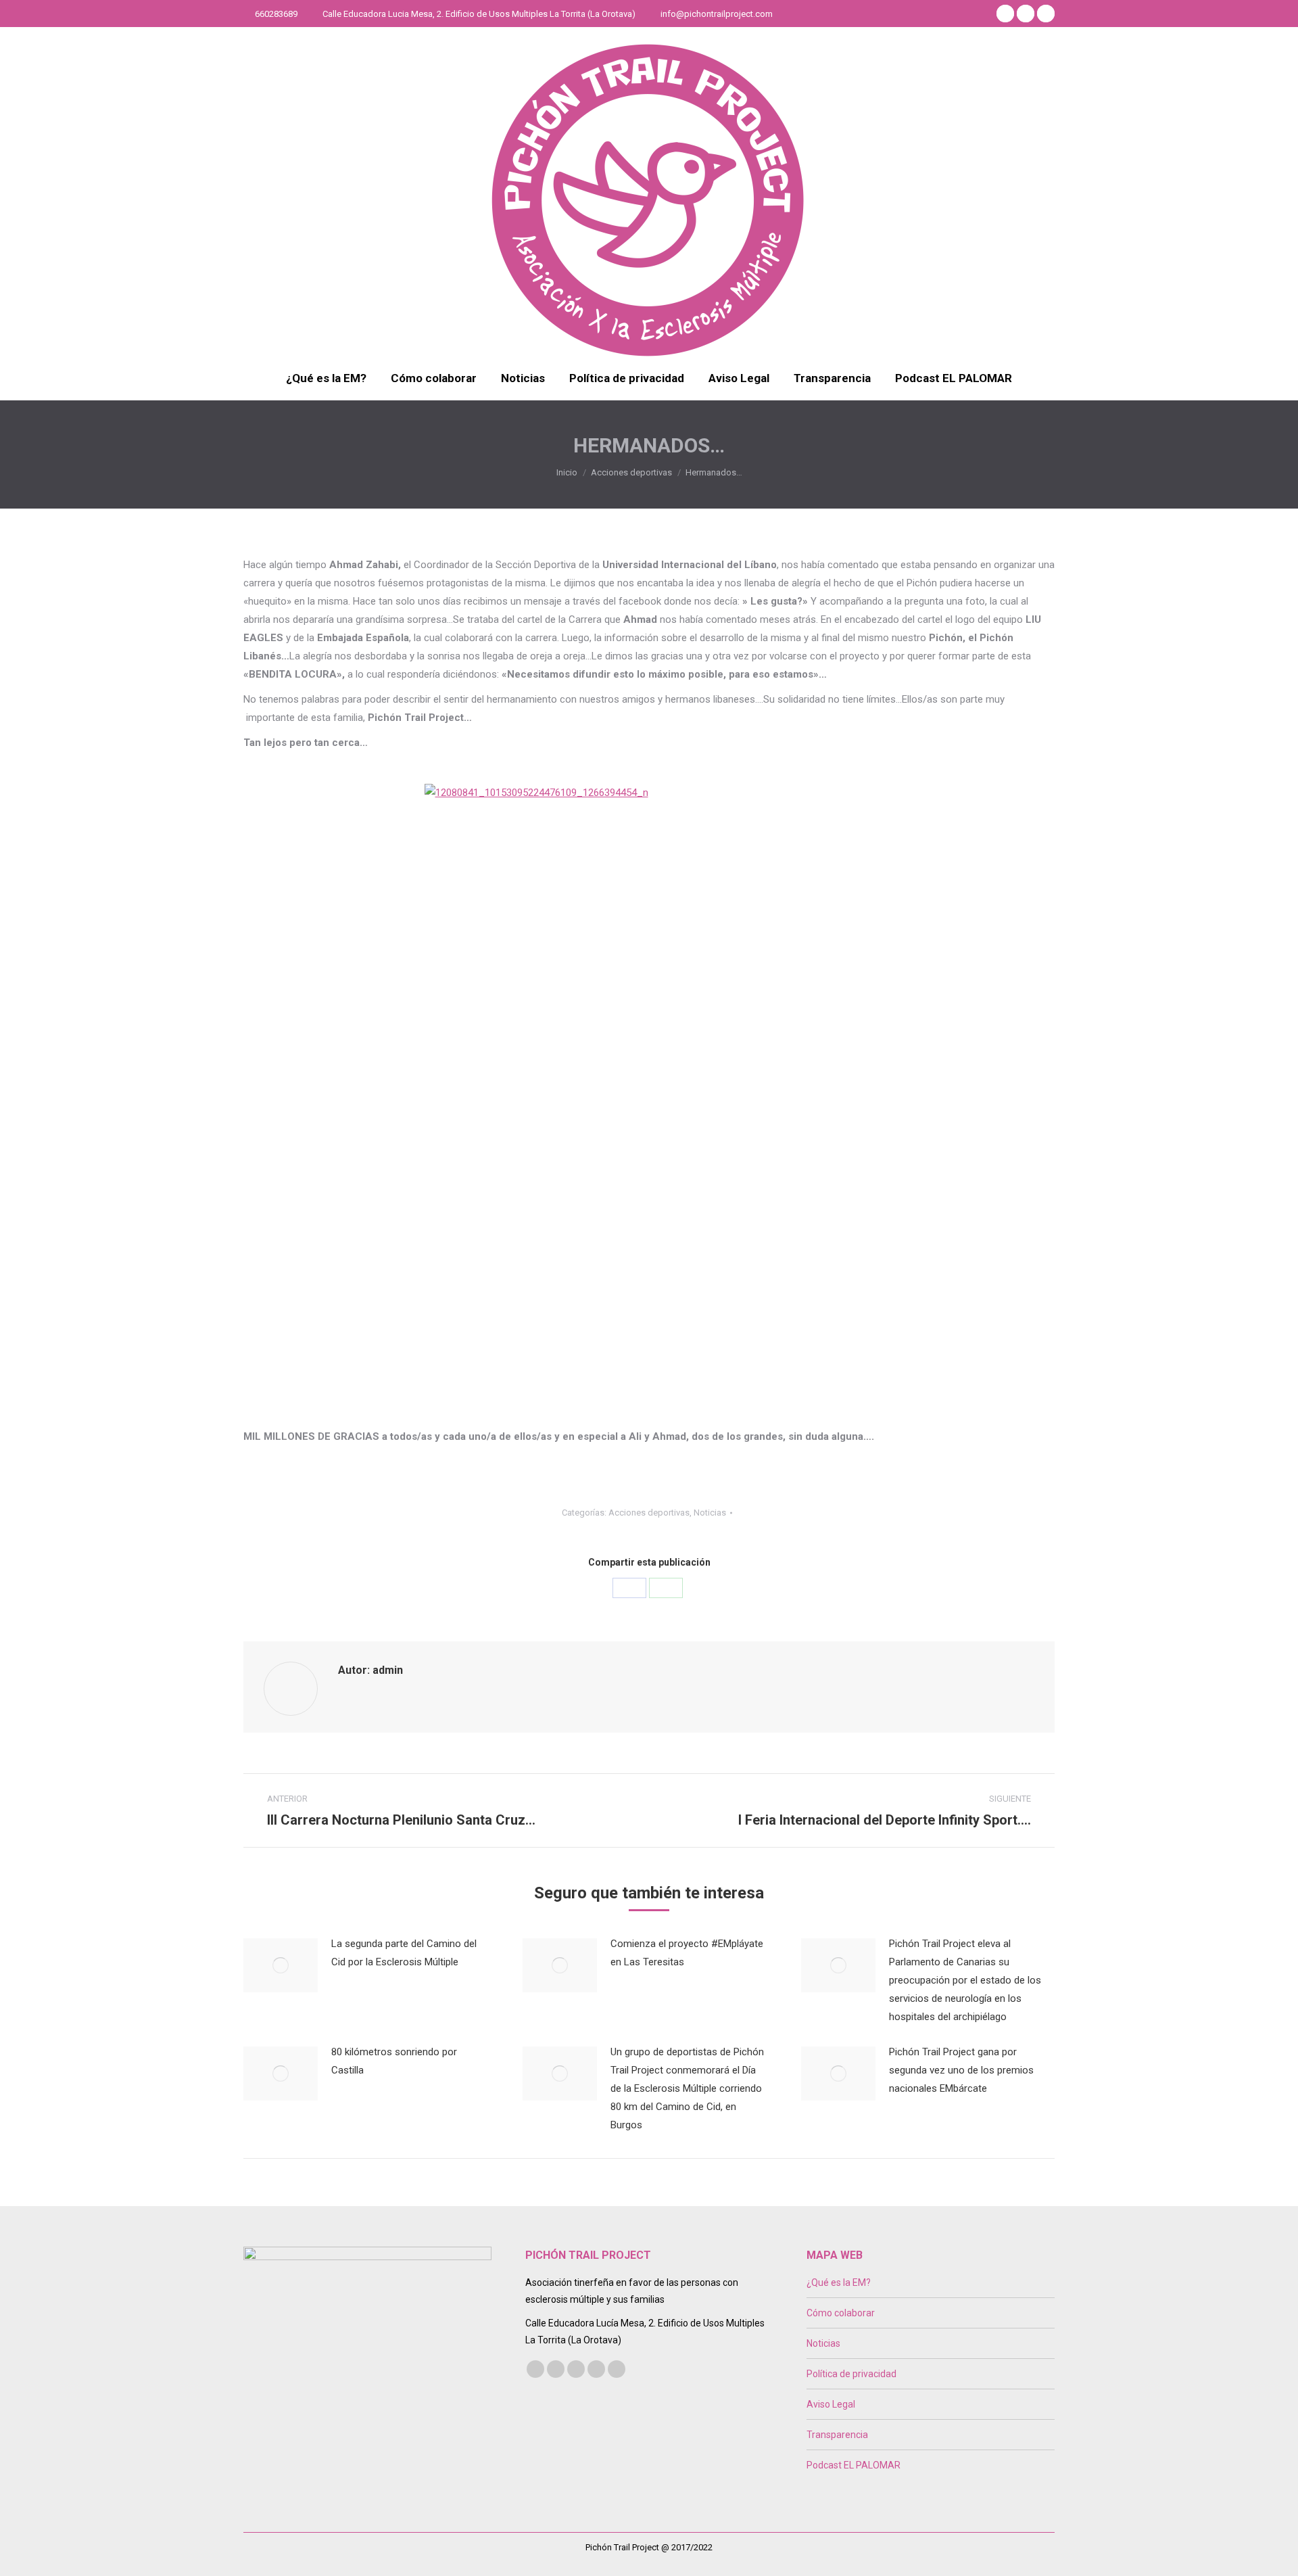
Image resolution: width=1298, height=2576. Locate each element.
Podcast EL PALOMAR (854, 2465)
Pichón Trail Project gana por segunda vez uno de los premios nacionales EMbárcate (961, 2070)
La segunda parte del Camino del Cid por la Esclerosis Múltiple (404, 1953)
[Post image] (281, 1965)
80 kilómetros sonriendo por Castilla (394, 2061)
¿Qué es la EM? (839, 2282)
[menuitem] (326, 378)
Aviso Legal (831, 2404)
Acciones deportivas (649, 1513)
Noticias (710, 1513)
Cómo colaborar (841, 2313)
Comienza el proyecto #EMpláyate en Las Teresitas (687, 1953)
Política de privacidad (851, 2374)
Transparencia (837, 2435)
